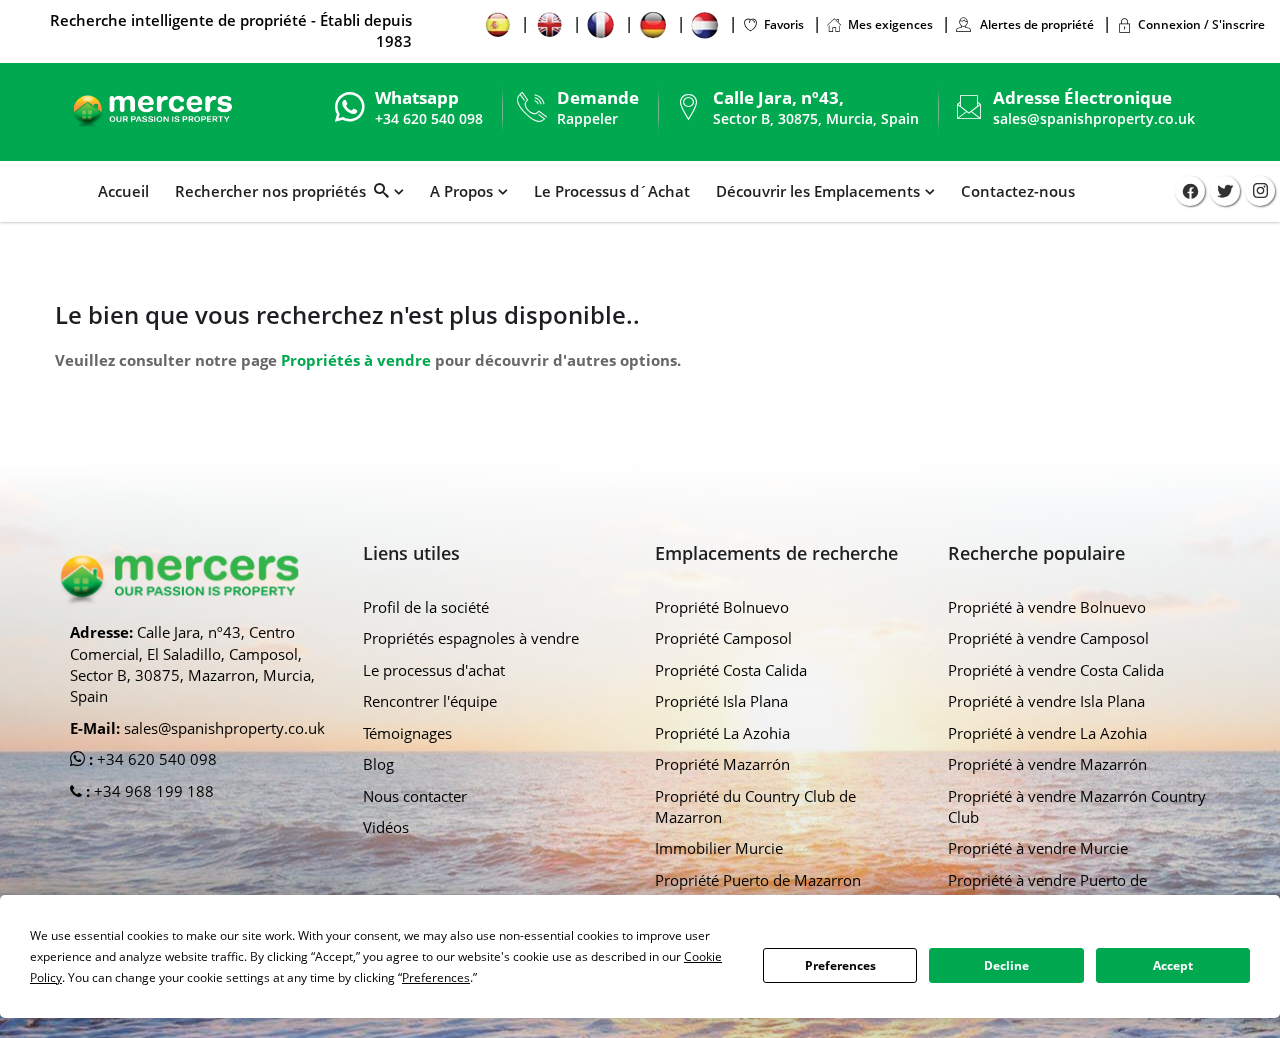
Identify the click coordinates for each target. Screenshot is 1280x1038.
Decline (1006, 965)
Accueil (123, 191)
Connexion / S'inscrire (1201, 24)
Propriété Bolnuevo (722, 607)
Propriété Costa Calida (731, 670)
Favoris (784, 24)
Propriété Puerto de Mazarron (758, 880)
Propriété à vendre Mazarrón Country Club (1077, 806)
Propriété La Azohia (722, 733)
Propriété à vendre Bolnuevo (1047, 607)
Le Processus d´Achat (612, 191)
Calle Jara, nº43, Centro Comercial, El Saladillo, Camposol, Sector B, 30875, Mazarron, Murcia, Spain (192, 664)
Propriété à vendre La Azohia (1047, 733)
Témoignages (407, 733)
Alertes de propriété (1035, 24)
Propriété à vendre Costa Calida (1056, 670)
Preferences (840, 965)
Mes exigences (890, 24)
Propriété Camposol (723, 638)
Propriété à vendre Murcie (1038, 848)
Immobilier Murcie (719, 848)
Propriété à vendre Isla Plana (1046, 701)
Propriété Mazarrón (722, 764)
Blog (378, 764)
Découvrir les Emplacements (818, 191)
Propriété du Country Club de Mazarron (755, 806)
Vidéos (386, 827)
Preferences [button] (436, 977)
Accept (1173, 965)
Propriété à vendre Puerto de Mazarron (1047, 890)
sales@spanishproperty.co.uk (1094, 118)
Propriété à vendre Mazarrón (1047, 764)
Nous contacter (415, 796)
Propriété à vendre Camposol (1048, 638)
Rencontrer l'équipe (430, 701)
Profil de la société (426, 607)
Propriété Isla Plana (721, 701)
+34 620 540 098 (155, 759)
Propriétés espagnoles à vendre (471, 638)
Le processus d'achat (434, 670)
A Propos (461, 191)
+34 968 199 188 (152, 791)
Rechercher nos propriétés (274, 191)
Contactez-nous (1018, 191)
